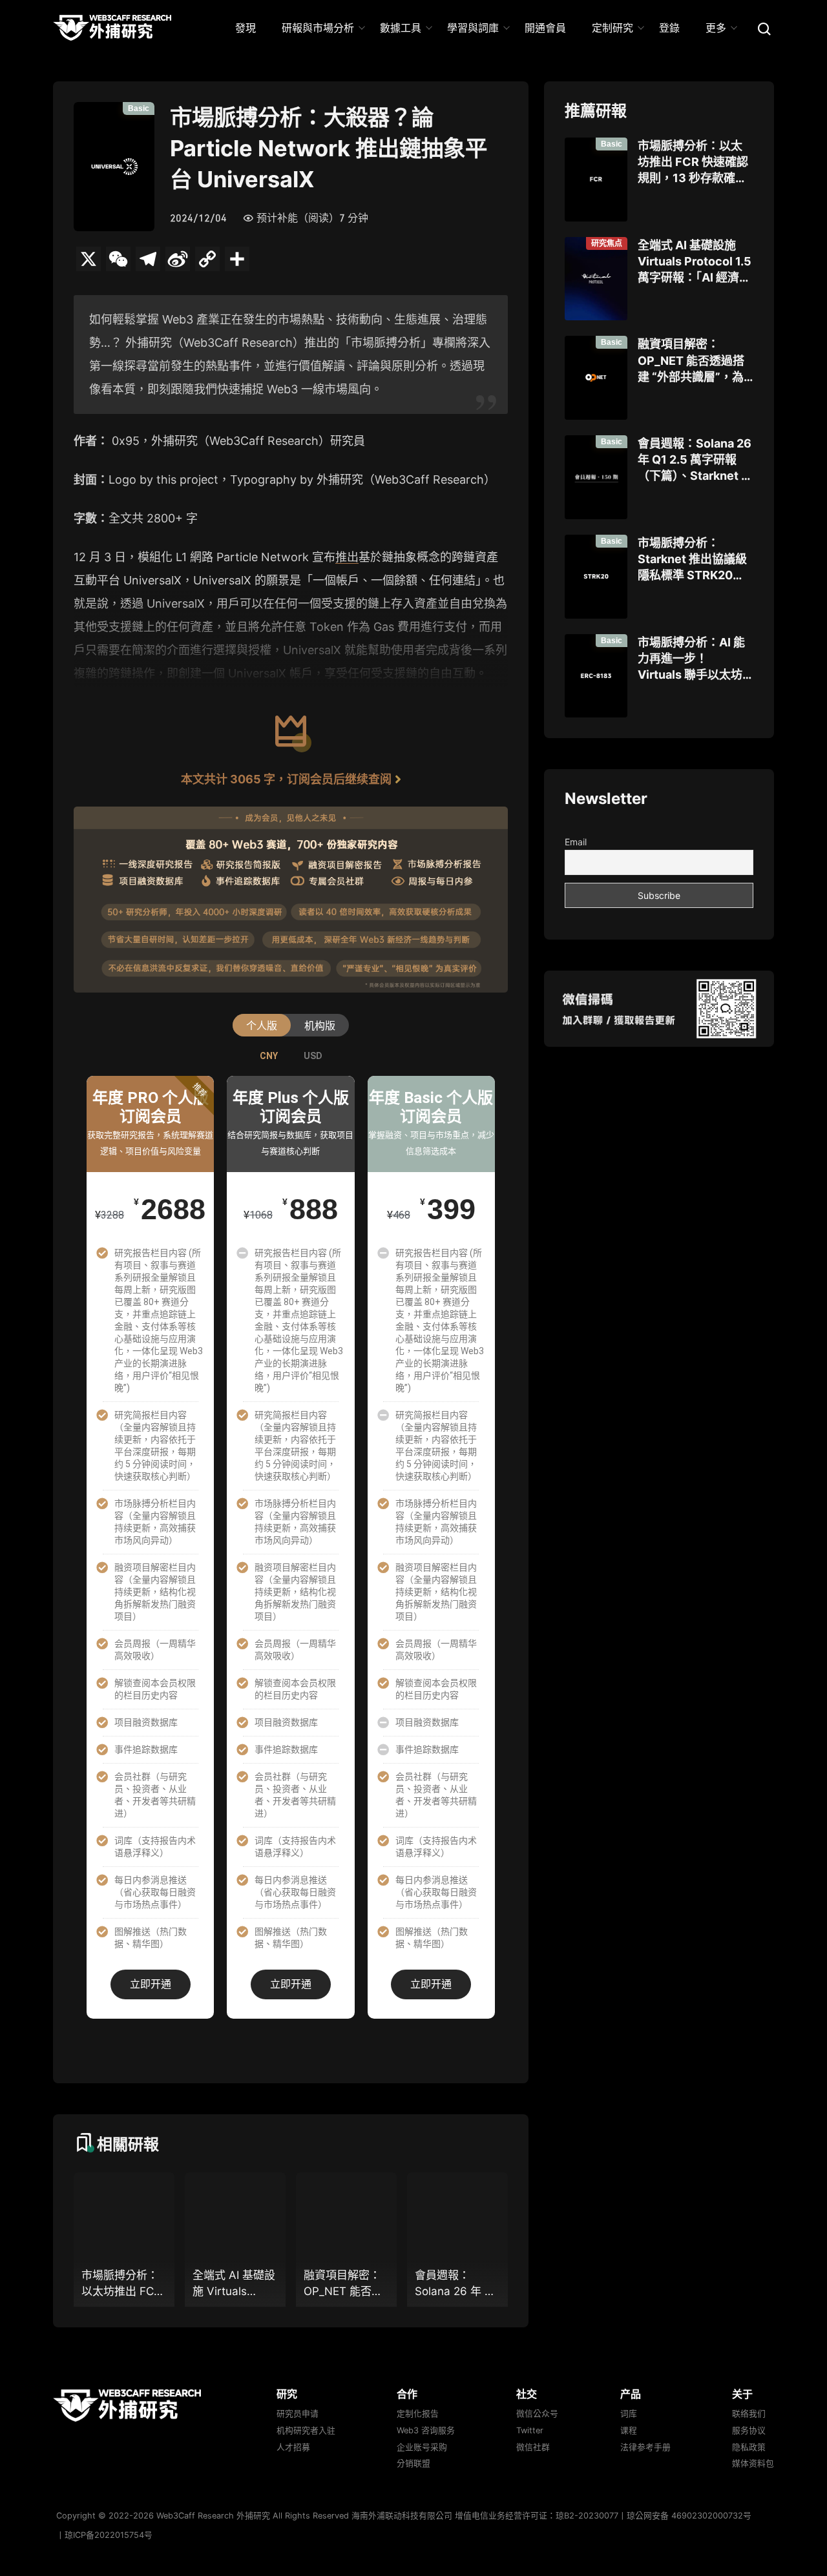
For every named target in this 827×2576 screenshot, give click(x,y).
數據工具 (401, 28)
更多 (716, 28)
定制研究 (612, 28)
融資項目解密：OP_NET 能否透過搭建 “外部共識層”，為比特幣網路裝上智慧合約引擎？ (691, 361)
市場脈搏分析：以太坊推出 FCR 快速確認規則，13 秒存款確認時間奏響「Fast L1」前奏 (693, 163)
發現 (246, 28)
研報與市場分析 (318, 28)
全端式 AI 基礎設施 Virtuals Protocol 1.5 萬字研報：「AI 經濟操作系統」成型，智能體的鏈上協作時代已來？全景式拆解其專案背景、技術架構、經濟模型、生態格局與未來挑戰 (695, 262)
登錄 (669, 28)
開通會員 (545, 28)
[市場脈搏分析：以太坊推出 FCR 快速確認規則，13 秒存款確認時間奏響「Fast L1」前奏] (596, 180)
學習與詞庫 (473, 28)
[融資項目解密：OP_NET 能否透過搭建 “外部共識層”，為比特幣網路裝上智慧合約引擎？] (596, 378)
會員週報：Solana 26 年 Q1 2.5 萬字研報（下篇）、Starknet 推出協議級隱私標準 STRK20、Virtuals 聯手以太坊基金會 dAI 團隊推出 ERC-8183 (695, 460)
